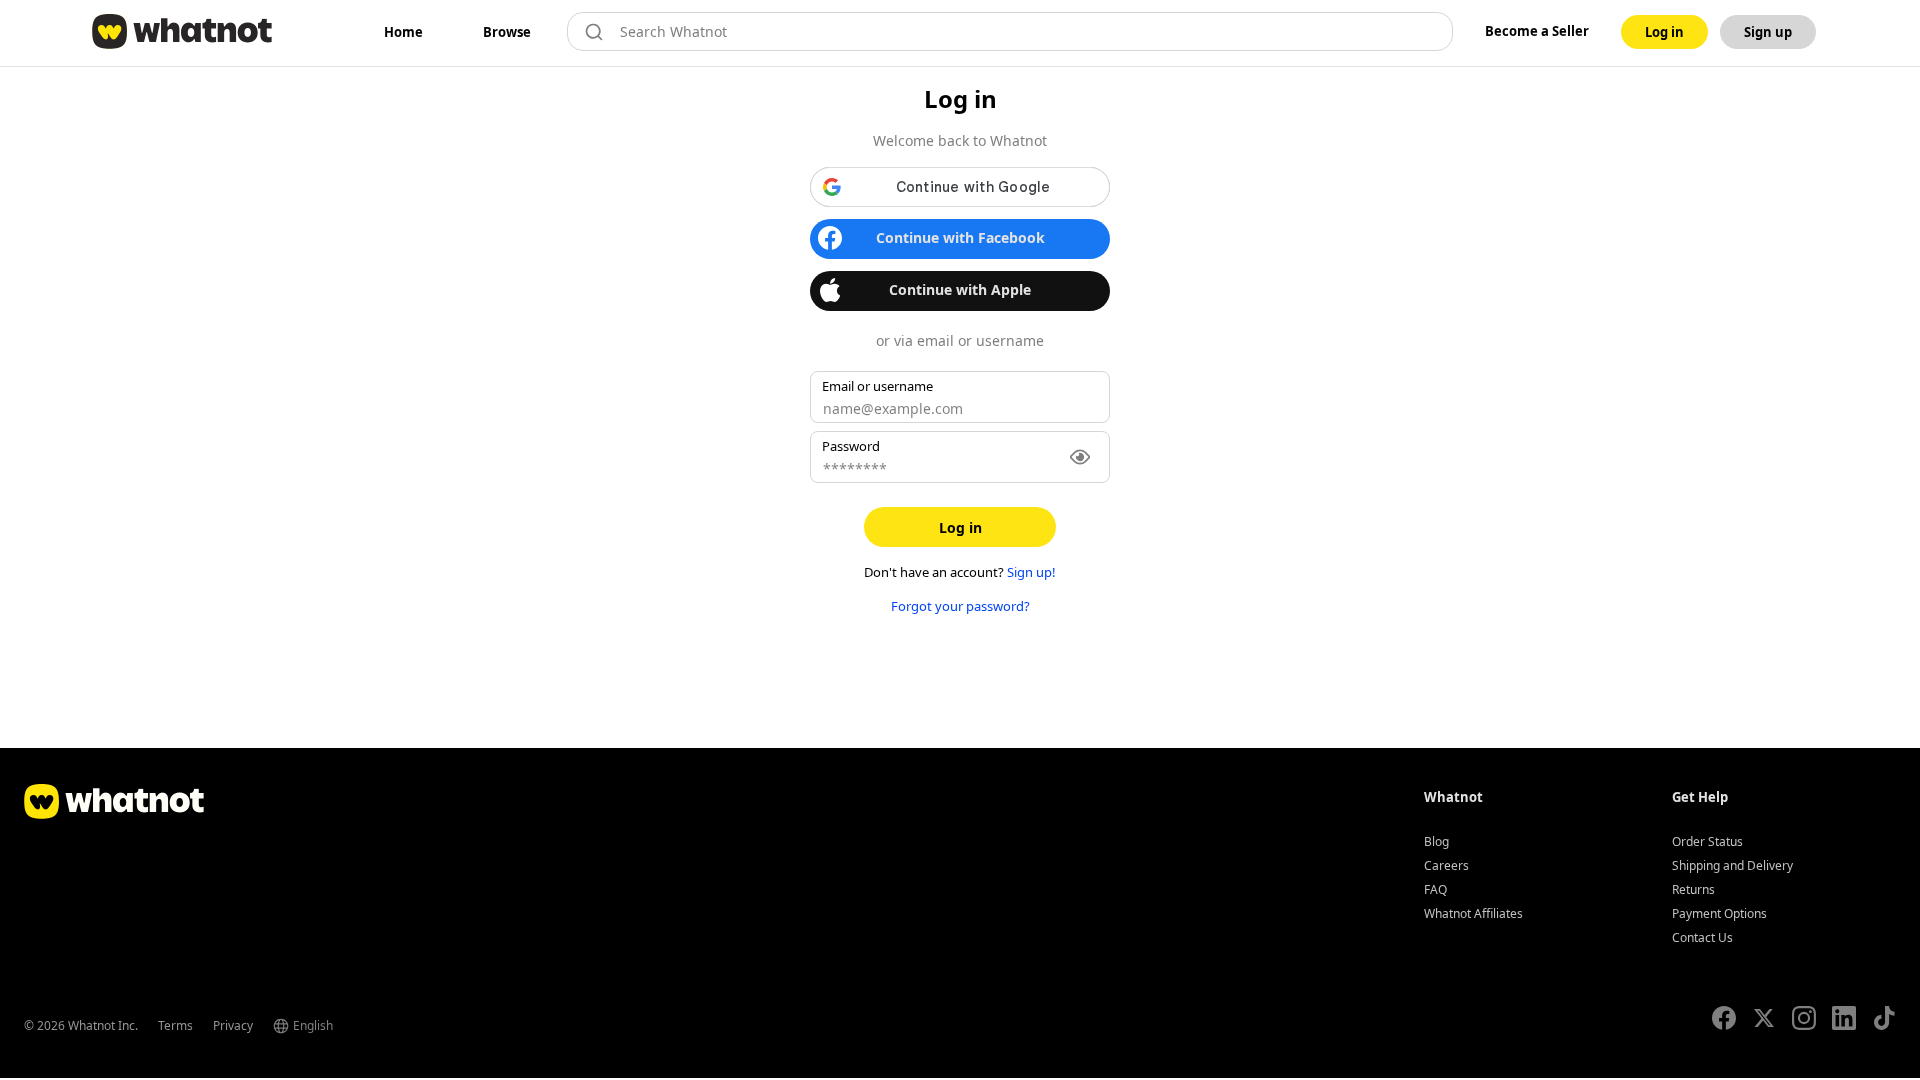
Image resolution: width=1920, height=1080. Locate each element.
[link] (403, 32)
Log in (960, 527)
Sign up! (1031, 572)
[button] (960, 187)
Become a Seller (1537, 31)
